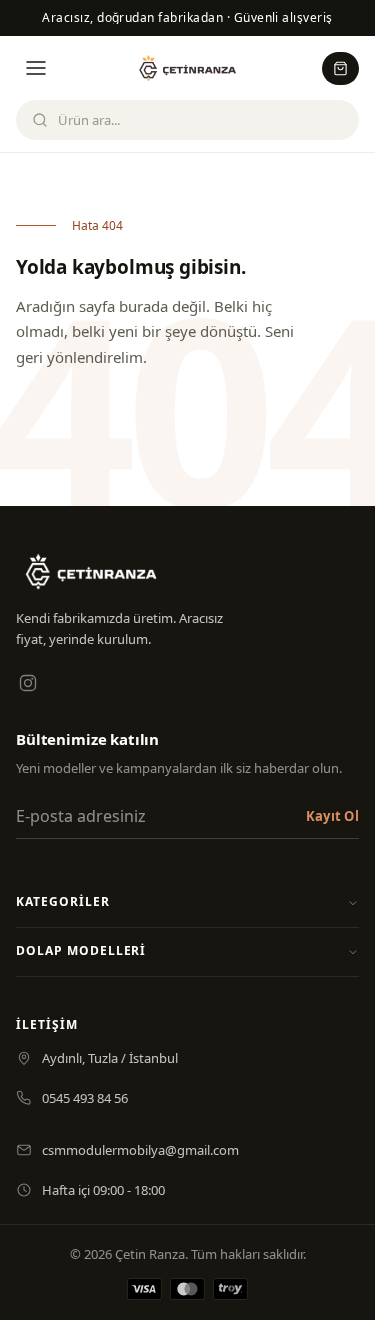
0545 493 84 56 (85, 1098)
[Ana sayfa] (188, 68)
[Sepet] (340, 68)
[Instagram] (28, 683)
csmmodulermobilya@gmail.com (140, 1150)
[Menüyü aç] (36, 68)
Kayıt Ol (332, 816)
